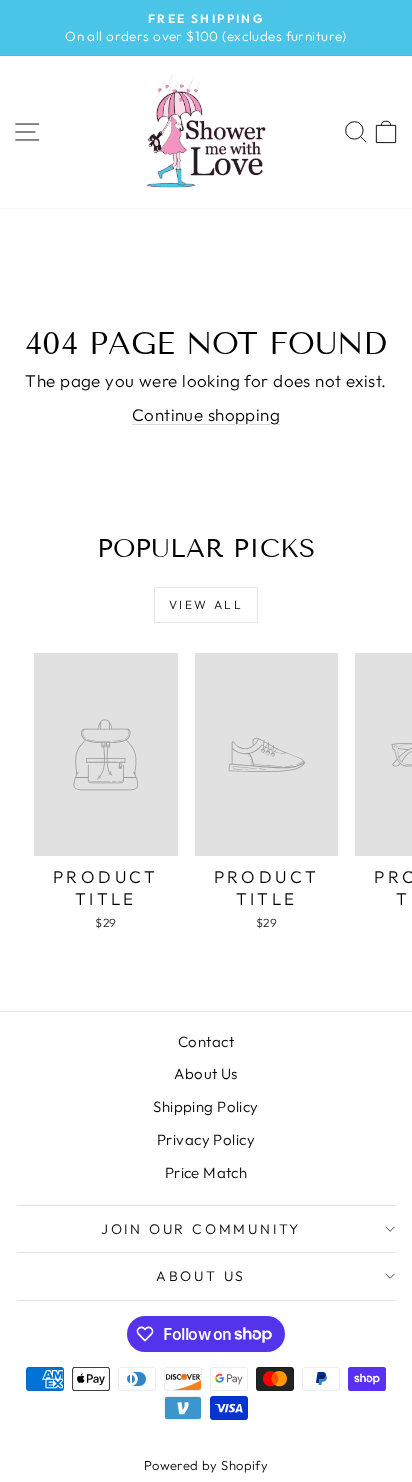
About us (201, 1276)
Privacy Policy (206, 1139)
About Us (205, 1073)
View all (206, 604)
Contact (206, 1041)
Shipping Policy (205, 1106)
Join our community (201, 1229)
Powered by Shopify (206, 1465)
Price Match (206, 1172)
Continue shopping (206, 414)
